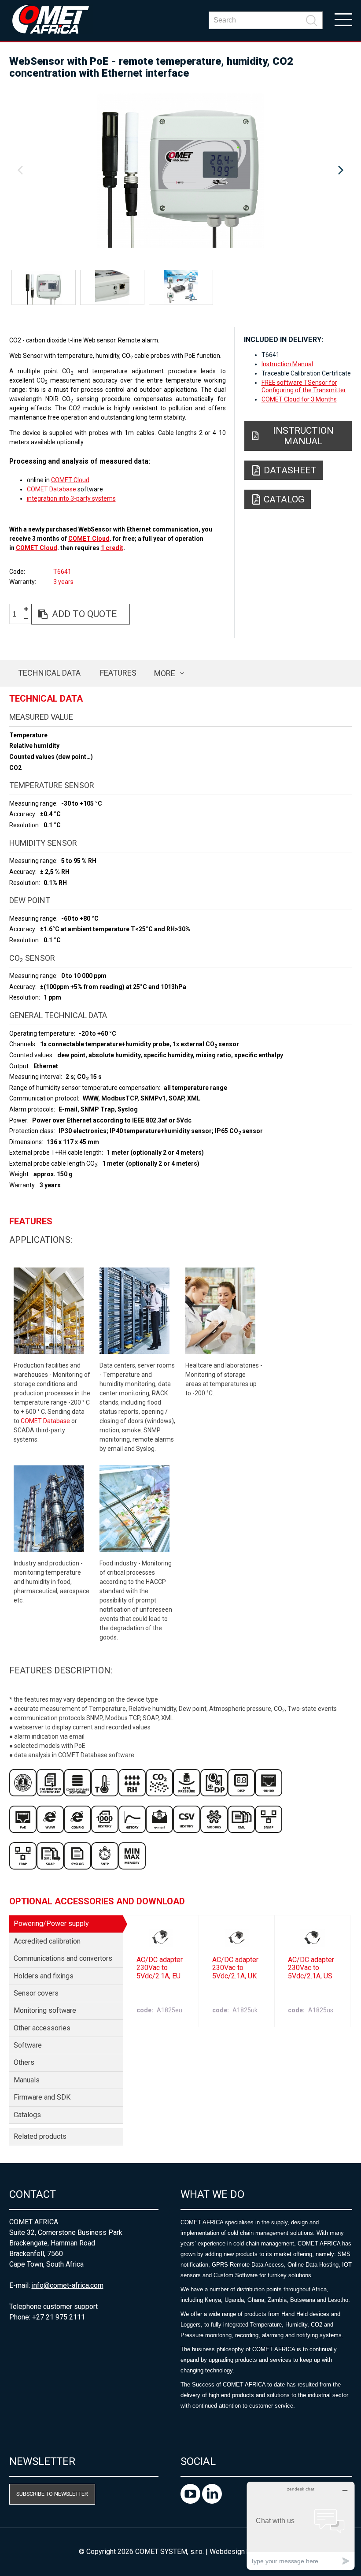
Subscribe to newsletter (52, 2494)
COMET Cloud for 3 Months (299, 399)
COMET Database (52, 489)
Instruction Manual (287, 364)
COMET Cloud (70, 480)
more (165, 673)
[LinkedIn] (212, 2501)
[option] (181, 171)
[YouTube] (191, 2501)
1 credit (112, 548)
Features (118, 673)
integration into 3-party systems (71, 498)
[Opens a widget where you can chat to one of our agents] (301, 2526)
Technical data (49, 673)
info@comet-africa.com (68, 2285)
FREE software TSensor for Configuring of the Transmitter (304, 386)
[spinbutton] (18, 615)
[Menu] (343, 19)
